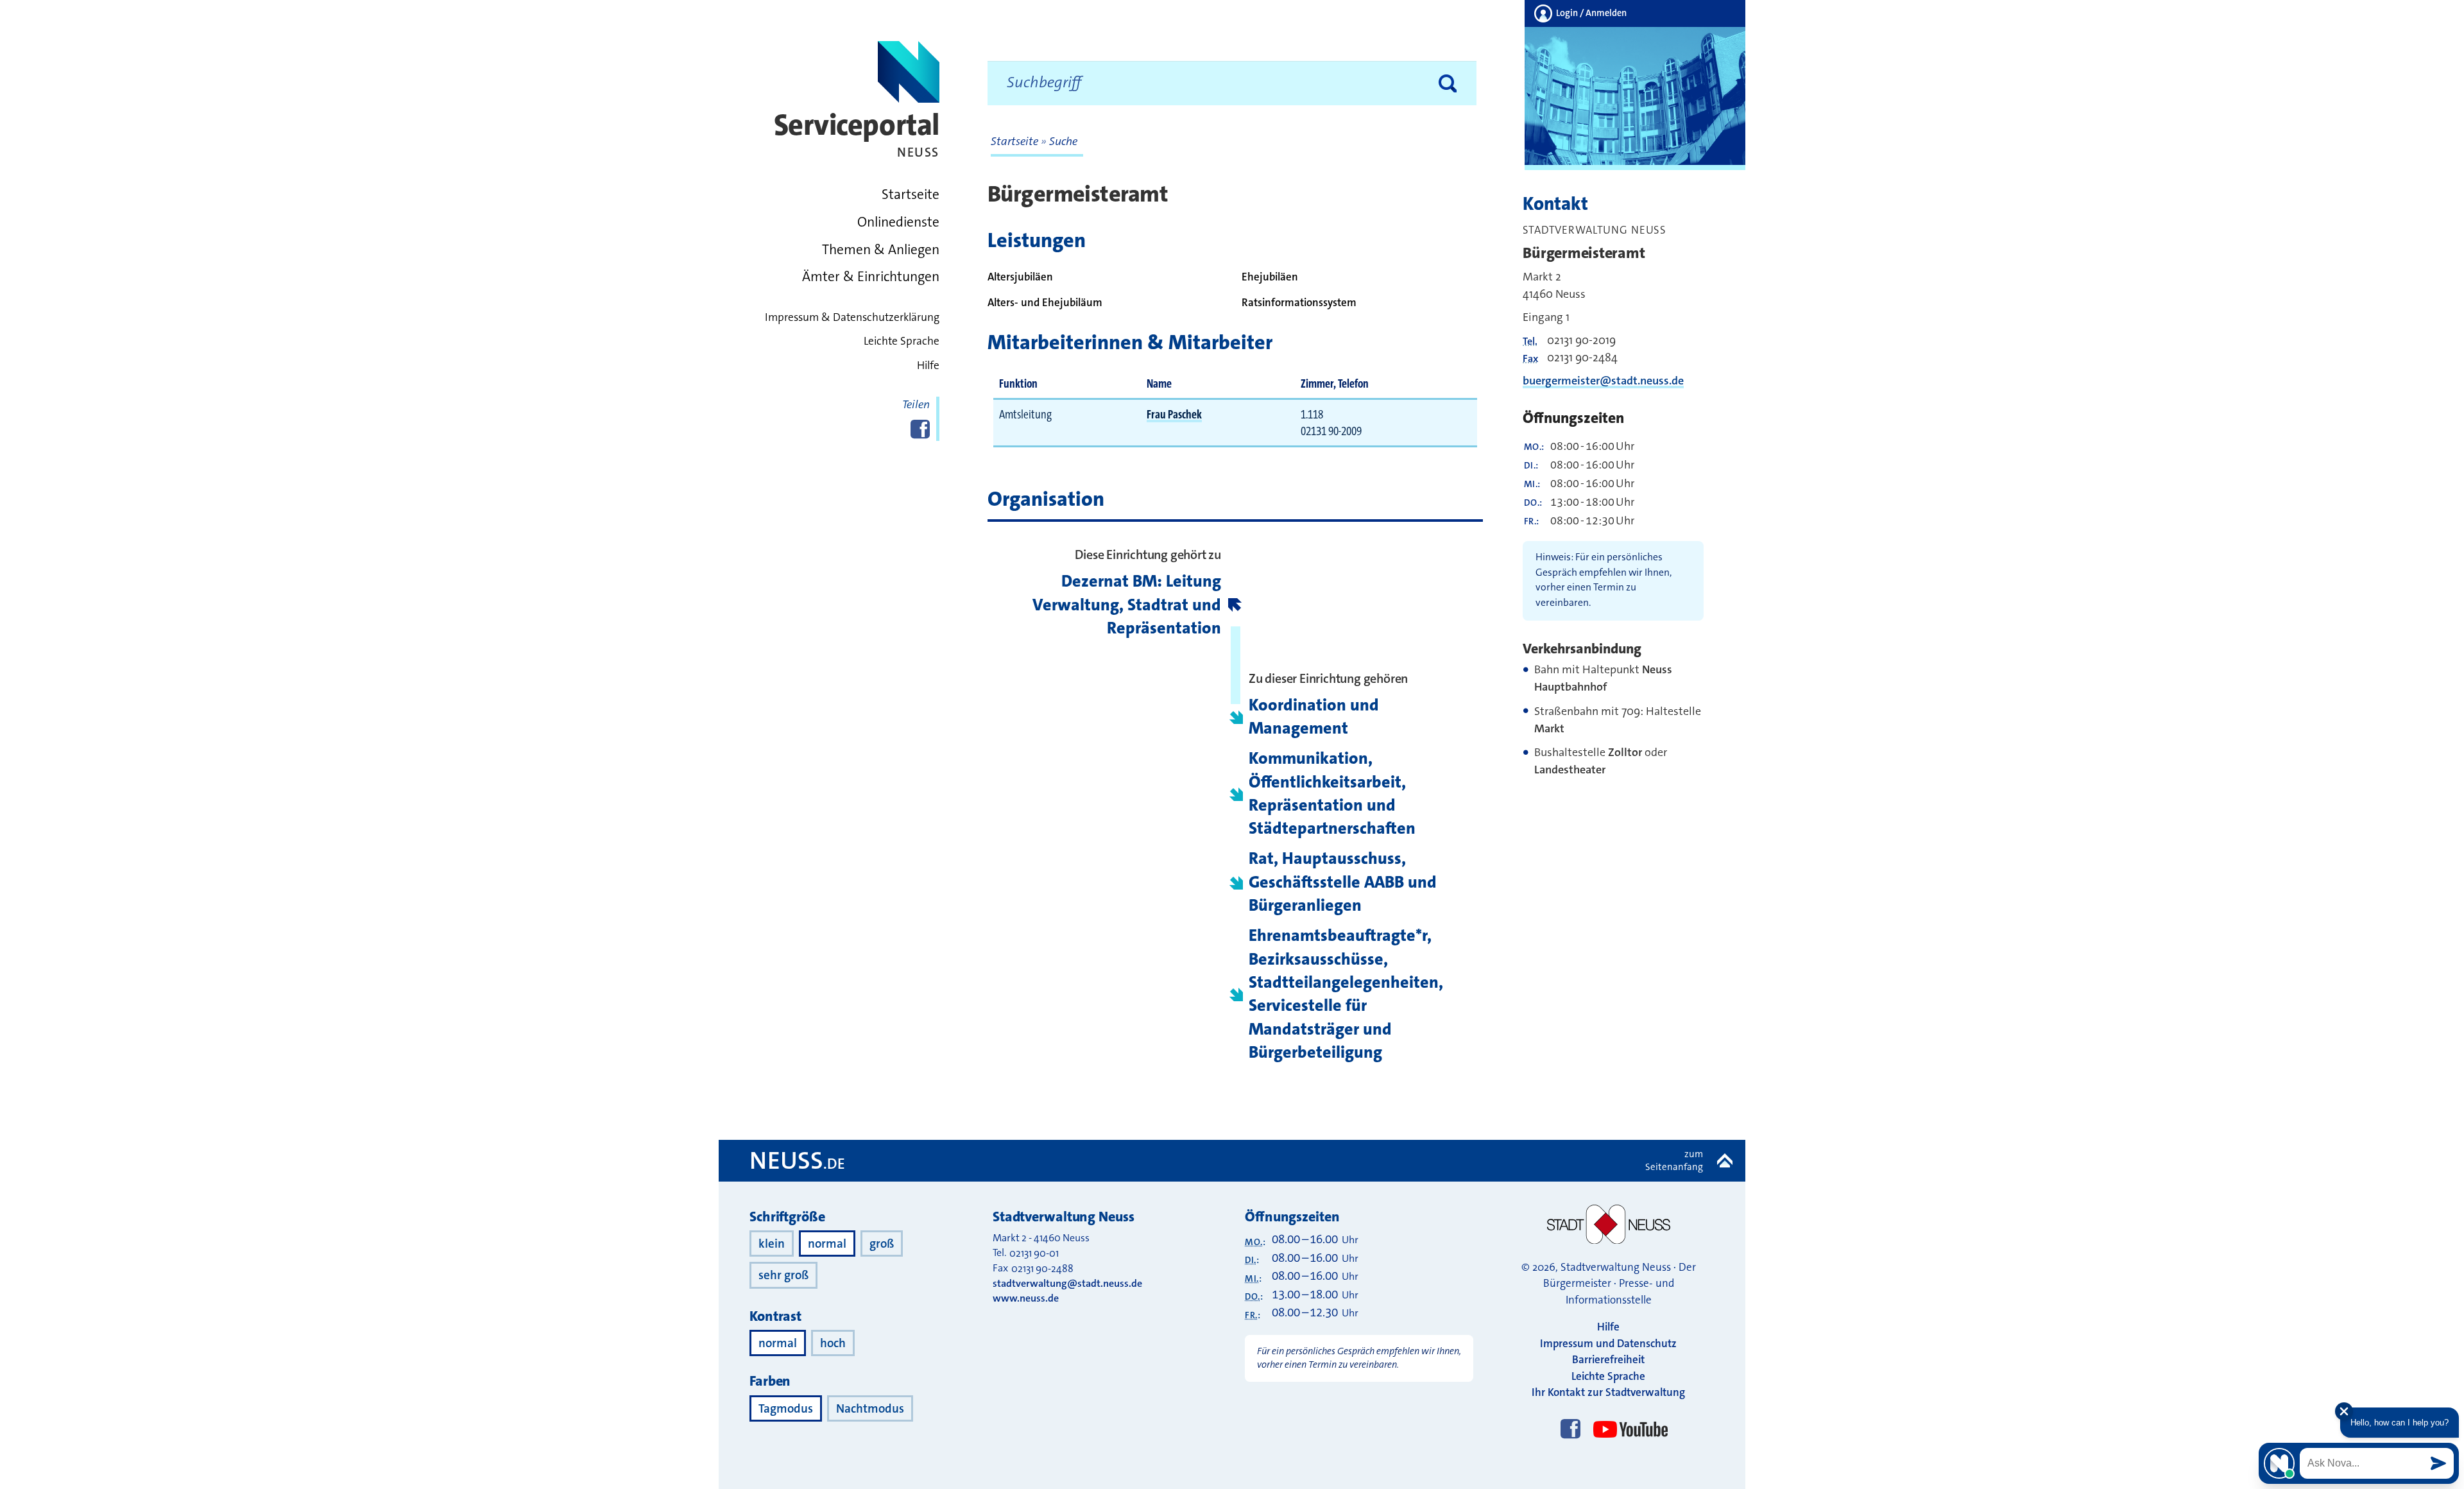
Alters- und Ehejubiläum (1045, 302)
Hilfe (928, 366)
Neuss (797, 1160)
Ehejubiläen (1270, 277)
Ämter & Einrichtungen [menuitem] (871, 277)
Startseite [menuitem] (911, 194)
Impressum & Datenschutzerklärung (852, 317)
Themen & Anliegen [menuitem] (881, 250)
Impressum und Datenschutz (1608, 1343)
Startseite (1016, 141)
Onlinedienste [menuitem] (898, 222)
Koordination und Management (1314, 717)
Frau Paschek (1174, 414)
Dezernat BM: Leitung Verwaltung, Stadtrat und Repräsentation (1127, 605)
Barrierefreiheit (1608, 1359)
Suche (1063, 141)
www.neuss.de (1026, 1298)
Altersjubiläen (1020, 277)
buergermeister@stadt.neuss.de (1603, 381)
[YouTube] (1628, 1417)
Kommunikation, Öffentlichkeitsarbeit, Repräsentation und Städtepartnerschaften (1332, 793)
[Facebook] (1570, 1430)
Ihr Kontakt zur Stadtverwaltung (1608, 1392)
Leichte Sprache (902, 341)
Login (1590, 13)
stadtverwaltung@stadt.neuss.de (1067, 1283)
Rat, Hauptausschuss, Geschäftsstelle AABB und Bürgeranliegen (1343, 882)
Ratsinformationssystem (1299, 302)
